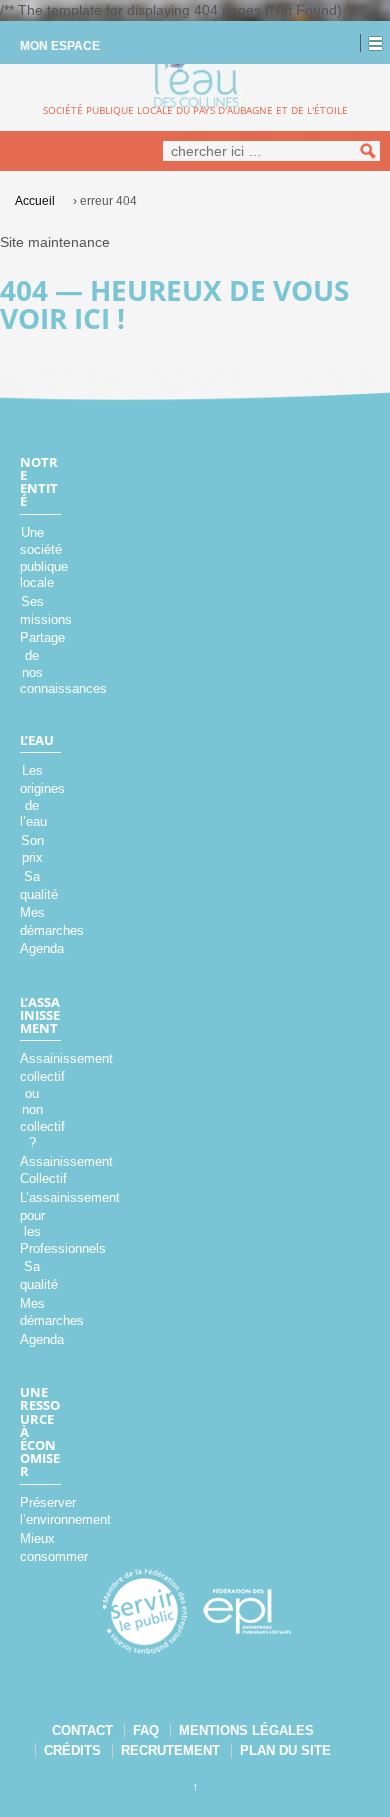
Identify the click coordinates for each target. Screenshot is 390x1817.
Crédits (72, 1750)
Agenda (42, 948)
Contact (82, 1730)
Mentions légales (246, 1730)
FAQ (146, 1730)
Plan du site (285, 1750)
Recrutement (170, 1750)
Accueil (35, 201)
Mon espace (60, 46)
